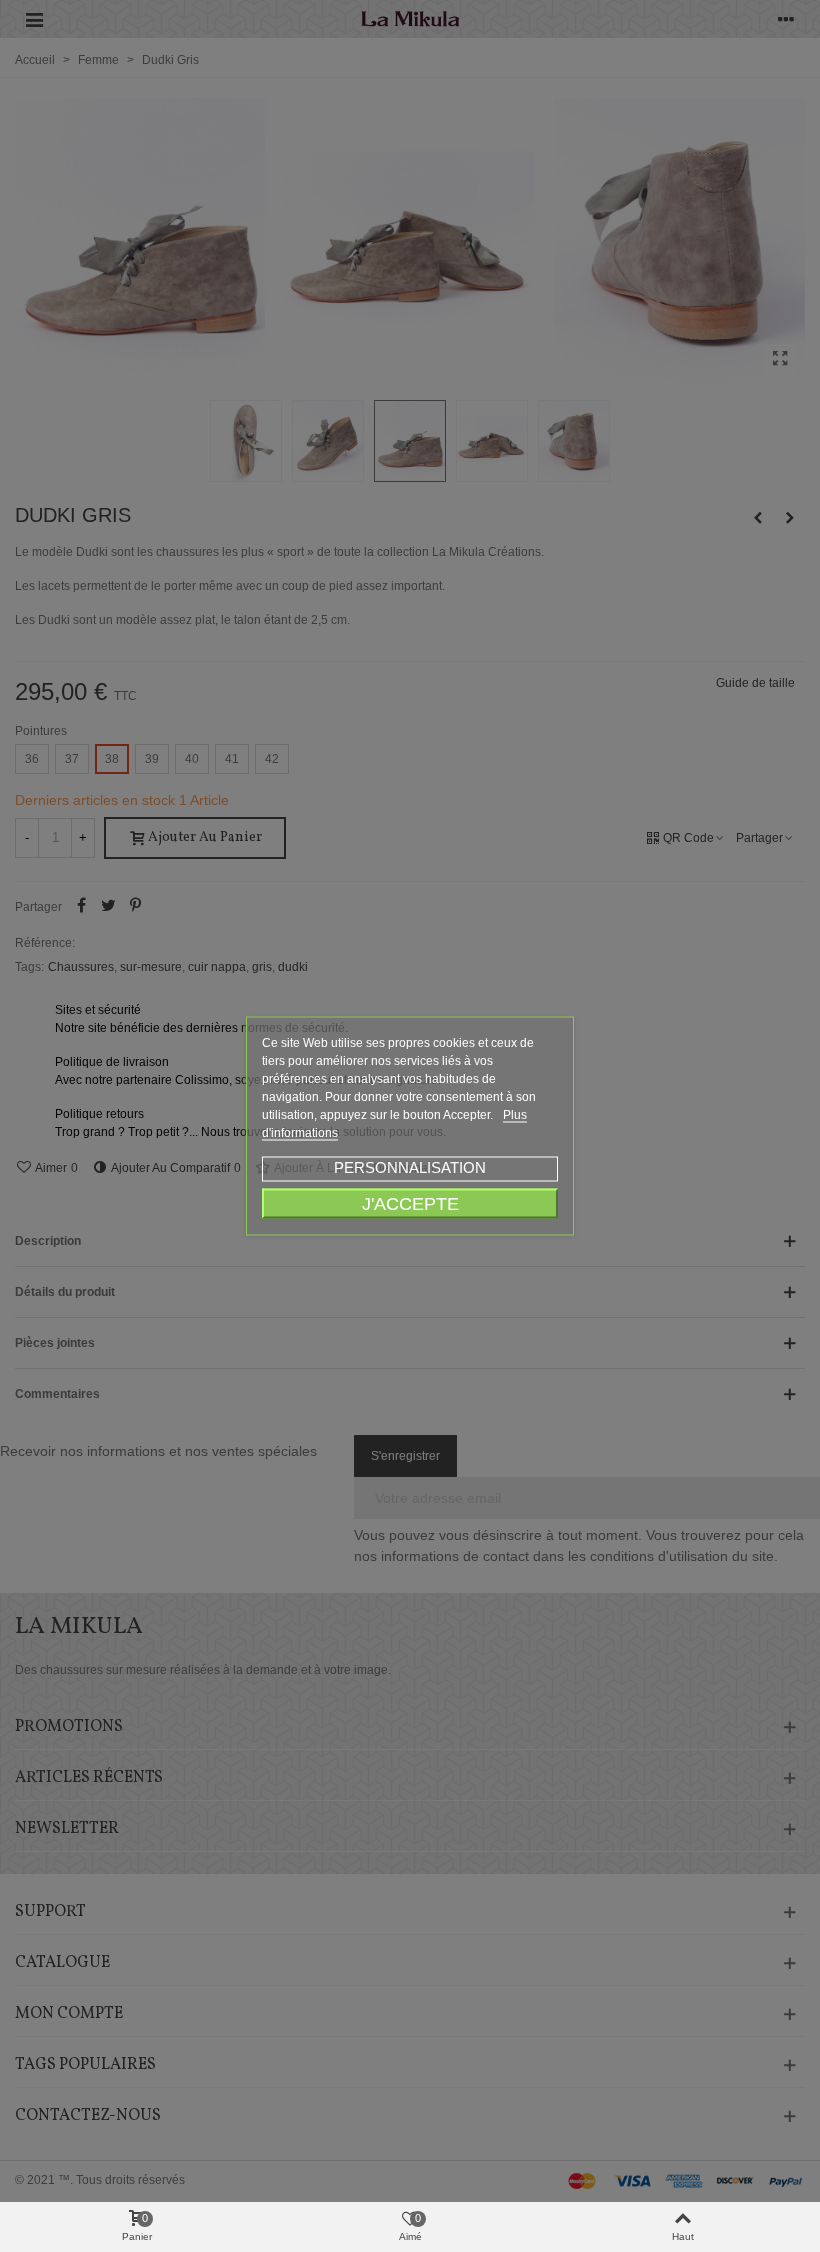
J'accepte (410, 1203)
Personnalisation (410, 1167)
